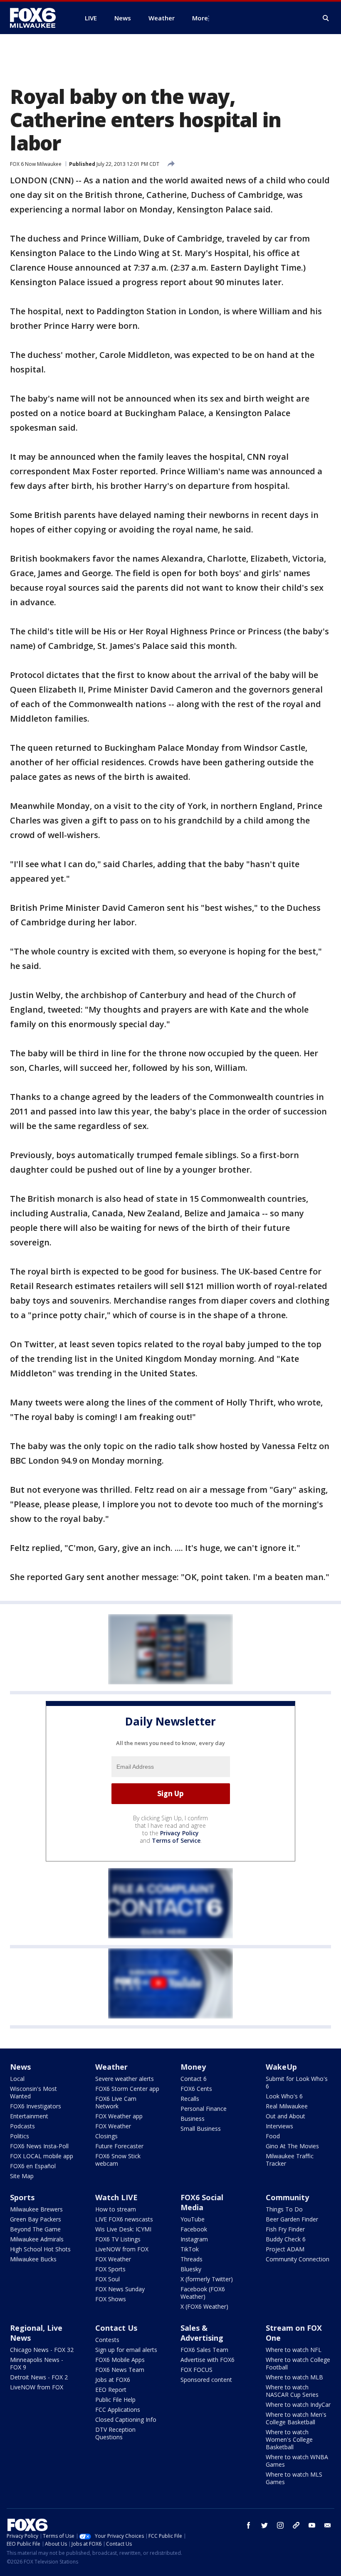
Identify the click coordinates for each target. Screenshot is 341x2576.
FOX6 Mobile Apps (120, 2360)
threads (296, 2525)
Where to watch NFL (294, 2350)
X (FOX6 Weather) (204, 2306)
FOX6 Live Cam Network (116, 2102)
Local (17, 2079)
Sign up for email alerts (126, 2350)
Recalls (190, 2099)
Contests (107, 2340)
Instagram (194, 2239)
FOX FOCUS (196, 2370)
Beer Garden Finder (292, 2219)
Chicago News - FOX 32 (42, 2350)
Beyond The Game (35, 2229)
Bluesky (191, 2269)
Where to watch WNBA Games (297, 2461)
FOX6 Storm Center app (127, 2089)
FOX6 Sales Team (204, 2350)
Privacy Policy (179, 1833)
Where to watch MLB (294, 2377)
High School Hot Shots (40, 2249)
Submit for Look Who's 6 (297, 2082)
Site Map (22, 2176)
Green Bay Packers (36, 2219)
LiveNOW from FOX (122, 2249)
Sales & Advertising (202, 2333)
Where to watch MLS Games (294, 2478)
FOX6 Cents (196, 2089)
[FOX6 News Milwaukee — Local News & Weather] (37, 18)
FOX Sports (110, 2269)
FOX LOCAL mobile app (42, 2156)
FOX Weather (113, 2126)
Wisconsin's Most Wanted (33, 2092)
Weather (111, 2067)
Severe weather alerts (125, 2079)
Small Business (201, 2129)
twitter (264, 2525)
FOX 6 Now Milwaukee (36, 164)
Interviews (279, 2126)
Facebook (194, 2229)
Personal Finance (204, 2109)
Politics (20, 2136)
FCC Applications (118, 2410)
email (328, 2525)
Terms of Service (176, 1840)
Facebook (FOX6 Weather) (203, 2293)
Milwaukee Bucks (33, 2259)
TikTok (190, 2249)
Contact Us (116, 2328)
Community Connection (298, 2259)
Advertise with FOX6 (208, 2360)
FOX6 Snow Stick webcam (118, 2160)
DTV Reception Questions (115, 2433)
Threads (192, 2259)
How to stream (116, 2209)
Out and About (285, 2116)
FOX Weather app (119, 2116)
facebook (249, 2525)
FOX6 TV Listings (118, 2239)
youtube (312, 2525)
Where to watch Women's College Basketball (289, 2439)
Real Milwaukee (287, 2106)
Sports (22, 2197)
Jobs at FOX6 (113, 2380)
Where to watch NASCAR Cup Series (292, 2391)
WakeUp (281, 2067)
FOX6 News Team (120, 2370)
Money (193, 2067)
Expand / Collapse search (326, 18)
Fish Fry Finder (285, 2229)
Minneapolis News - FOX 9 (37, 2363)
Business (193, 2119)
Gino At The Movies (292, 2146)
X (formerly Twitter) (207, 2279)
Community (287, 2197)
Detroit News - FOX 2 (39, 2377)
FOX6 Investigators (36, 2106)
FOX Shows (111, 2299)
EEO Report (111, 2390)
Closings (106, 2136)
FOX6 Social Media (202, 2202)
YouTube (193, 2219)
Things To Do (284, 2209)
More (200, 18)
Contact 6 (194, 2079)
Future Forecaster (119, 2146)
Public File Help (115, 2400)
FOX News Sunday (120, 2289)
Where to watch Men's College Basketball (296, 2418)
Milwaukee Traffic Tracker (290, 2160)
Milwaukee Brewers (36, 2209)
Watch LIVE (116, 2197)
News (20, 2067)
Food (273, 2136)
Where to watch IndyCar (298, 2405)
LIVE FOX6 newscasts (124, 2219)
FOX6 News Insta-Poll (39, 2146)
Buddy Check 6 (286, 2239)
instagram (280, 2525)
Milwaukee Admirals (37, 2239)
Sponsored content (206, 2380)
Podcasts (22, 2126)
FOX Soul (107, 2279)
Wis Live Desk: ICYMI (123, 2229)
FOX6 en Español (33, 2166)
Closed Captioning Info (126, 2419)
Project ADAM (285, 2249)
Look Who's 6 (284, 2096)
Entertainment (29, 2116)
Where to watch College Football (298, 2363)
